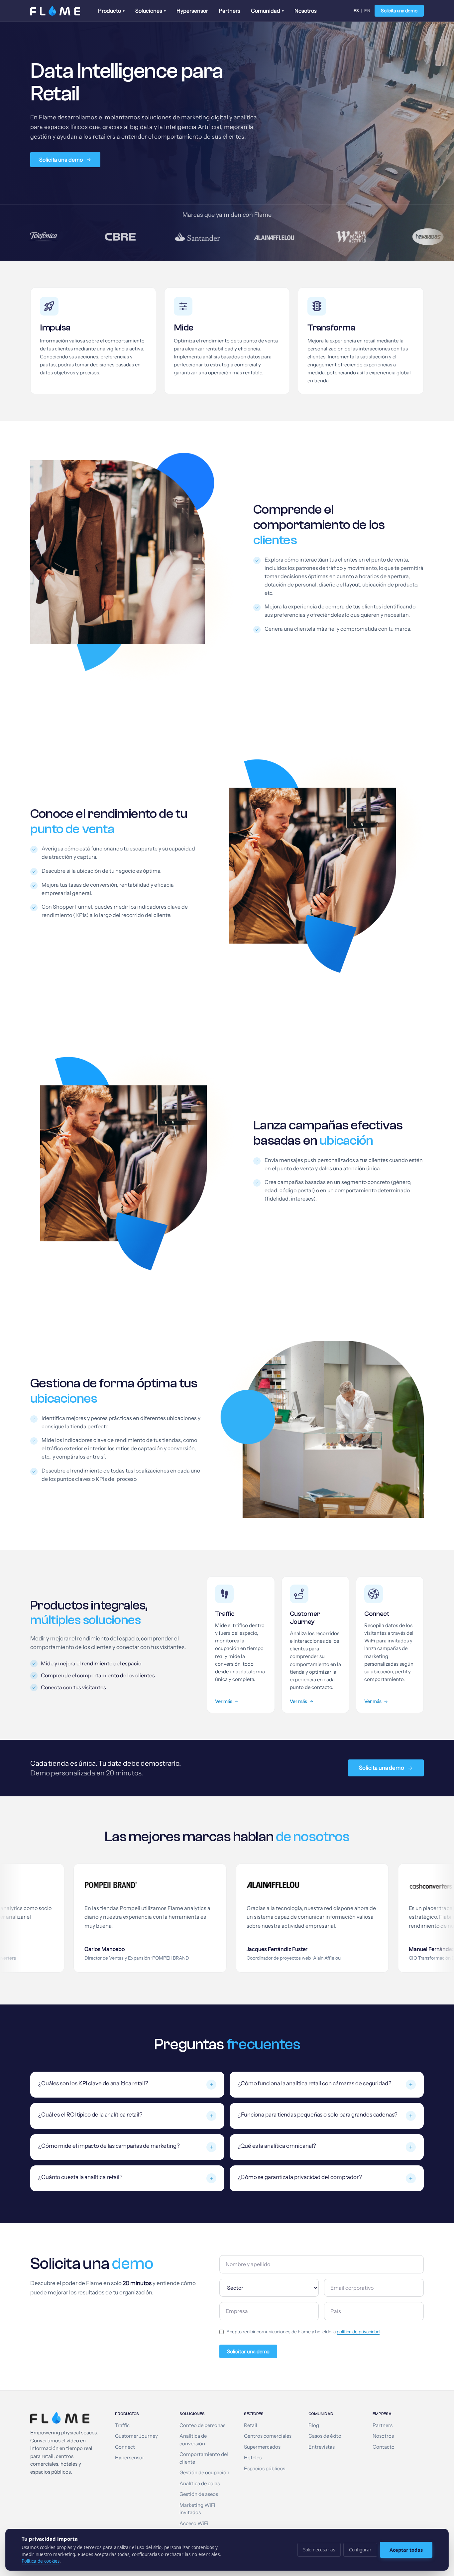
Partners (229, 11)
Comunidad (267, 11)
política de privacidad (358, 2332)
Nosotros (306, 11)
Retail (251, 2425)
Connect (125, 2447)
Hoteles (253, 2458)
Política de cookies (41, 2561)
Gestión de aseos (199, 2494)
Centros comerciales (268, 2436)
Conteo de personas (202, 2425)
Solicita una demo (399, 11)
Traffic (122, 2425)
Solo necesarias (319, 2550)
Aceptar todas (406, 2550)
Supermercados (262, 2447)
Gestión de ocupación (204, 2473)
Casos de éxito (325, 2436)
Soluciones (151, 11)
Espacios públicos (265, 2469)
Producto (111, 11)
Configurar (360, 2550)
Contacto (384, 2447)
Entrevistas (322, 2447)
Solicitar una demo (248, 2351)
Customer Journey (136, 2436)
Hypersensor (192, 11)
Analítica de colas (200, 2484)
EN (367, 10)
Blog (314, 2425)
